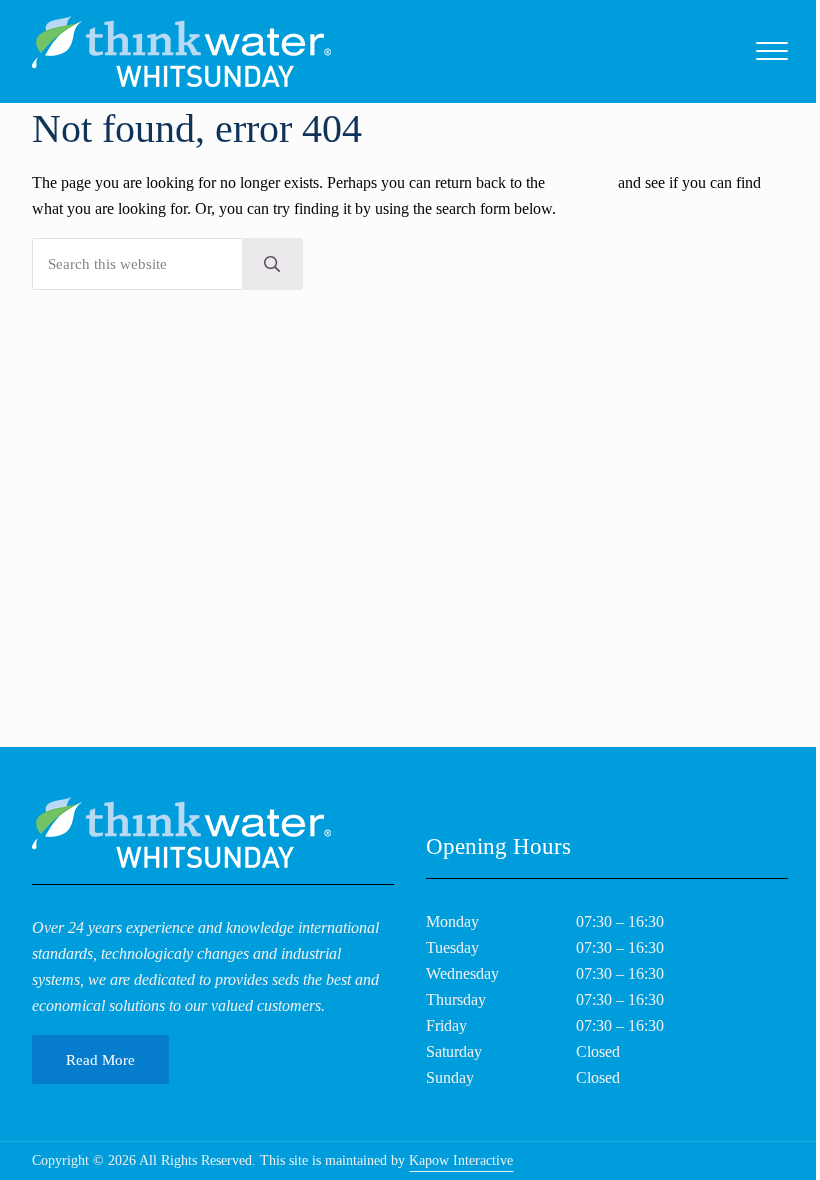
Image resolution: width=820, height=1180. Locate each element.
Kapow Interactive (461, 1160)
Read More (100, 1060)
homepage (581, 183)
